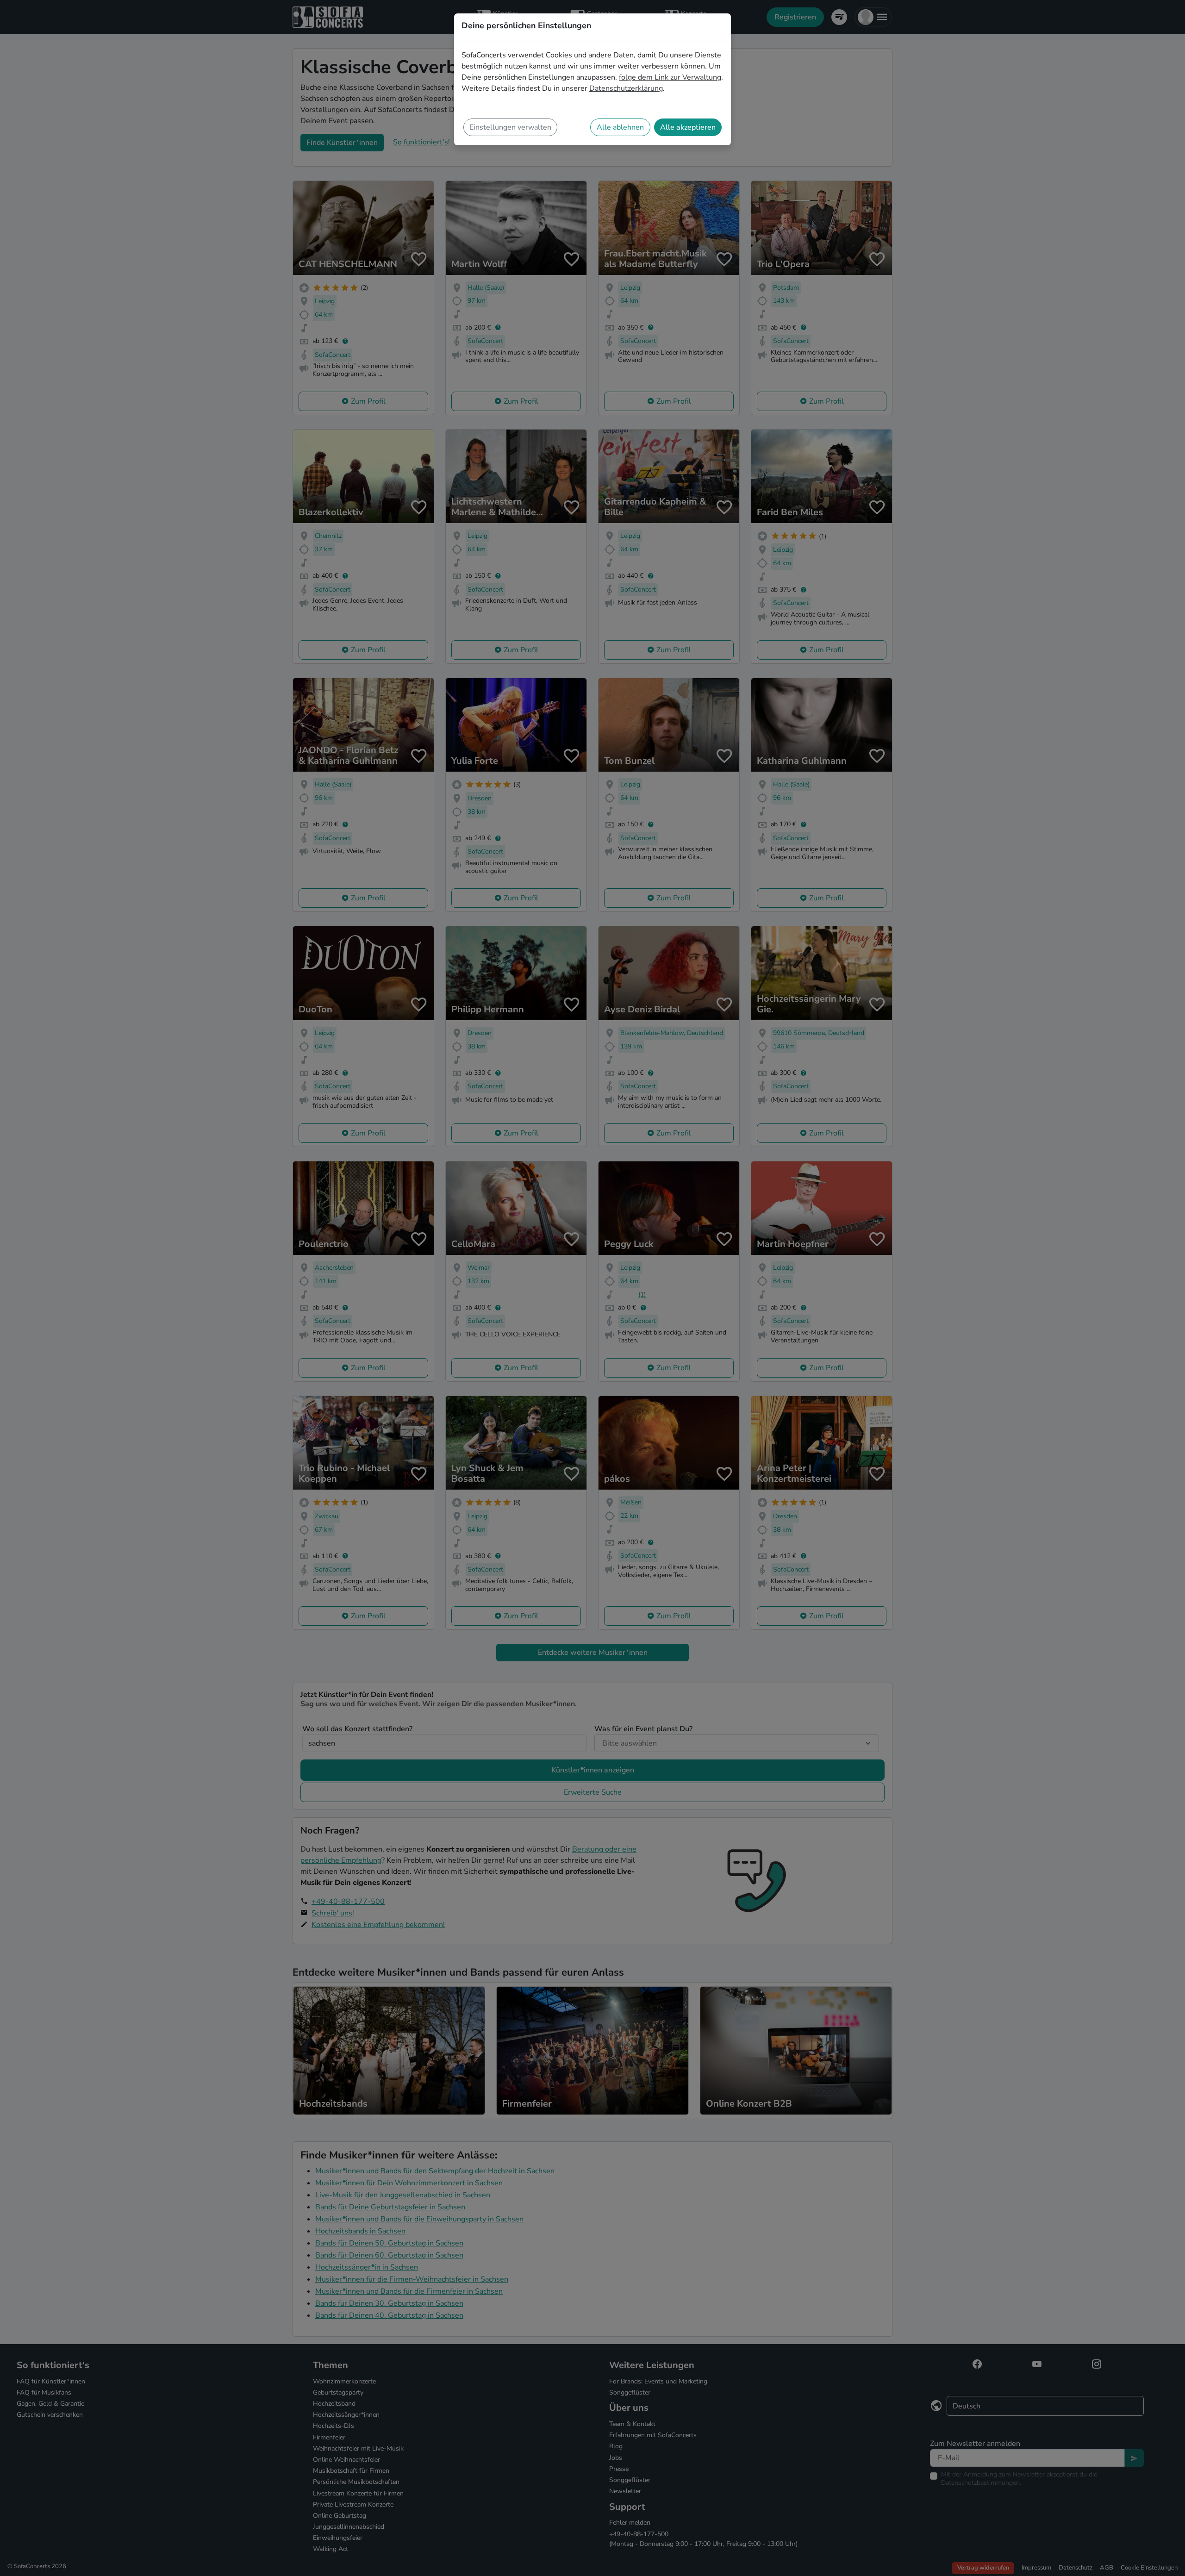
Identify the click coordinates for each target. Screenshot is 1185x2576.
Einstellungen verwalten (510, 127)
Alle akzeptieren (688, 127)
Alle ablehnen (620, 127)
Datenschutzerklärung (626, 88)
